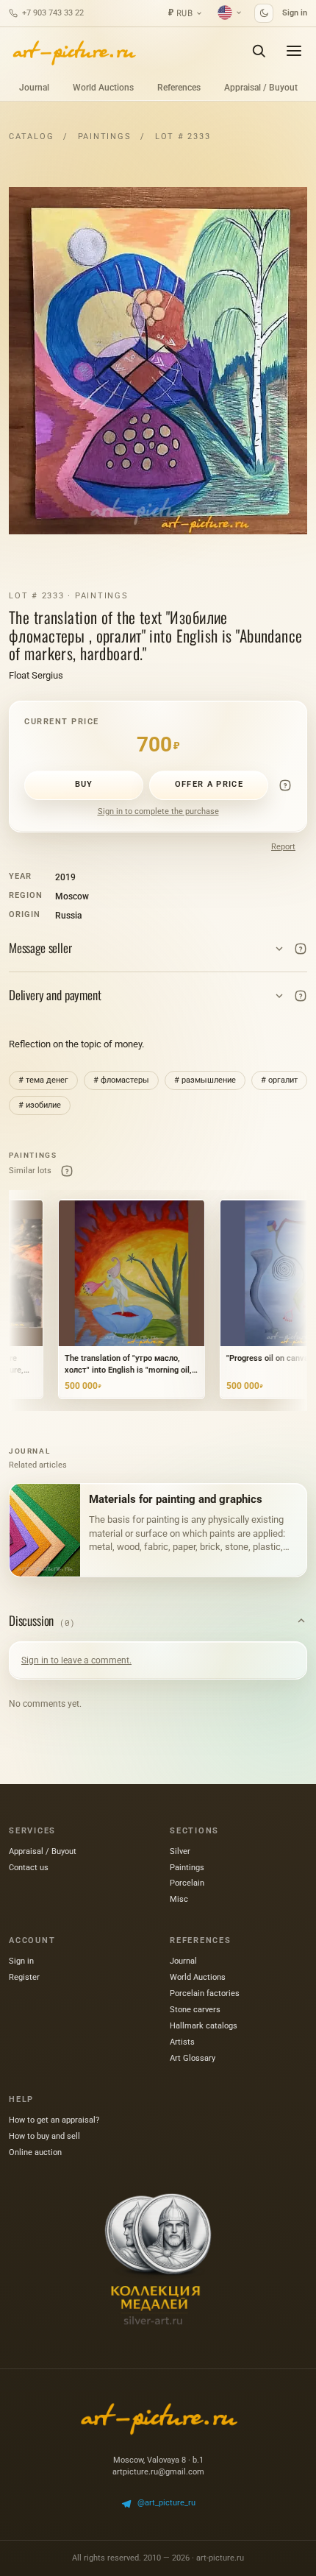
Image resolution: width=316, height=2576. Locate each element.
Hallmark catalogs (204, 2026)
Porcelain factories (205, 1993)
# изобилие (40, 1105)
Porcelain (187, 1883)
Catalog (31, 137)
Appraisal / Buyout (261, 88)
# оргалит (279, 1080)
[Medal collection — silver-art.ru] (158, 2260)
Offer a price (209, 784)
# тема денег (43, 1080)
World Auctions (103, 88)
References (179, 88)
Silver (180, 1851)
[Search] (259, 51)
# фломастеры (121, 1080)
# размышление (205, 1080)
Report (283, 847)
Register (24, 1977)
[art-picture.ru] (73, 51)
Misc (179, 1899)
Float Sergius (36, 675)
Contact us (29, 1868)
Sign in (295, 13)
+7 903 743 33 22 (53, 13)
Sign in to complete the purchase (158, 811)
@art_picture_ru (166, 2503)
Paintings (105, 137)
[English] (230, 13)
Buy (84, 784)
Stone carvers (195, 2010)
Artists (182, 2042)
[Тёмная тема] (264, 13)
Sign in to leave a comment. (76, 1660)
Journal (34, 88)
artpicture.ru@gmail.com (158, 2472)
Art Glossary (193, 2058)
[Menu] (294, 51)
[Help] (285, 785)
